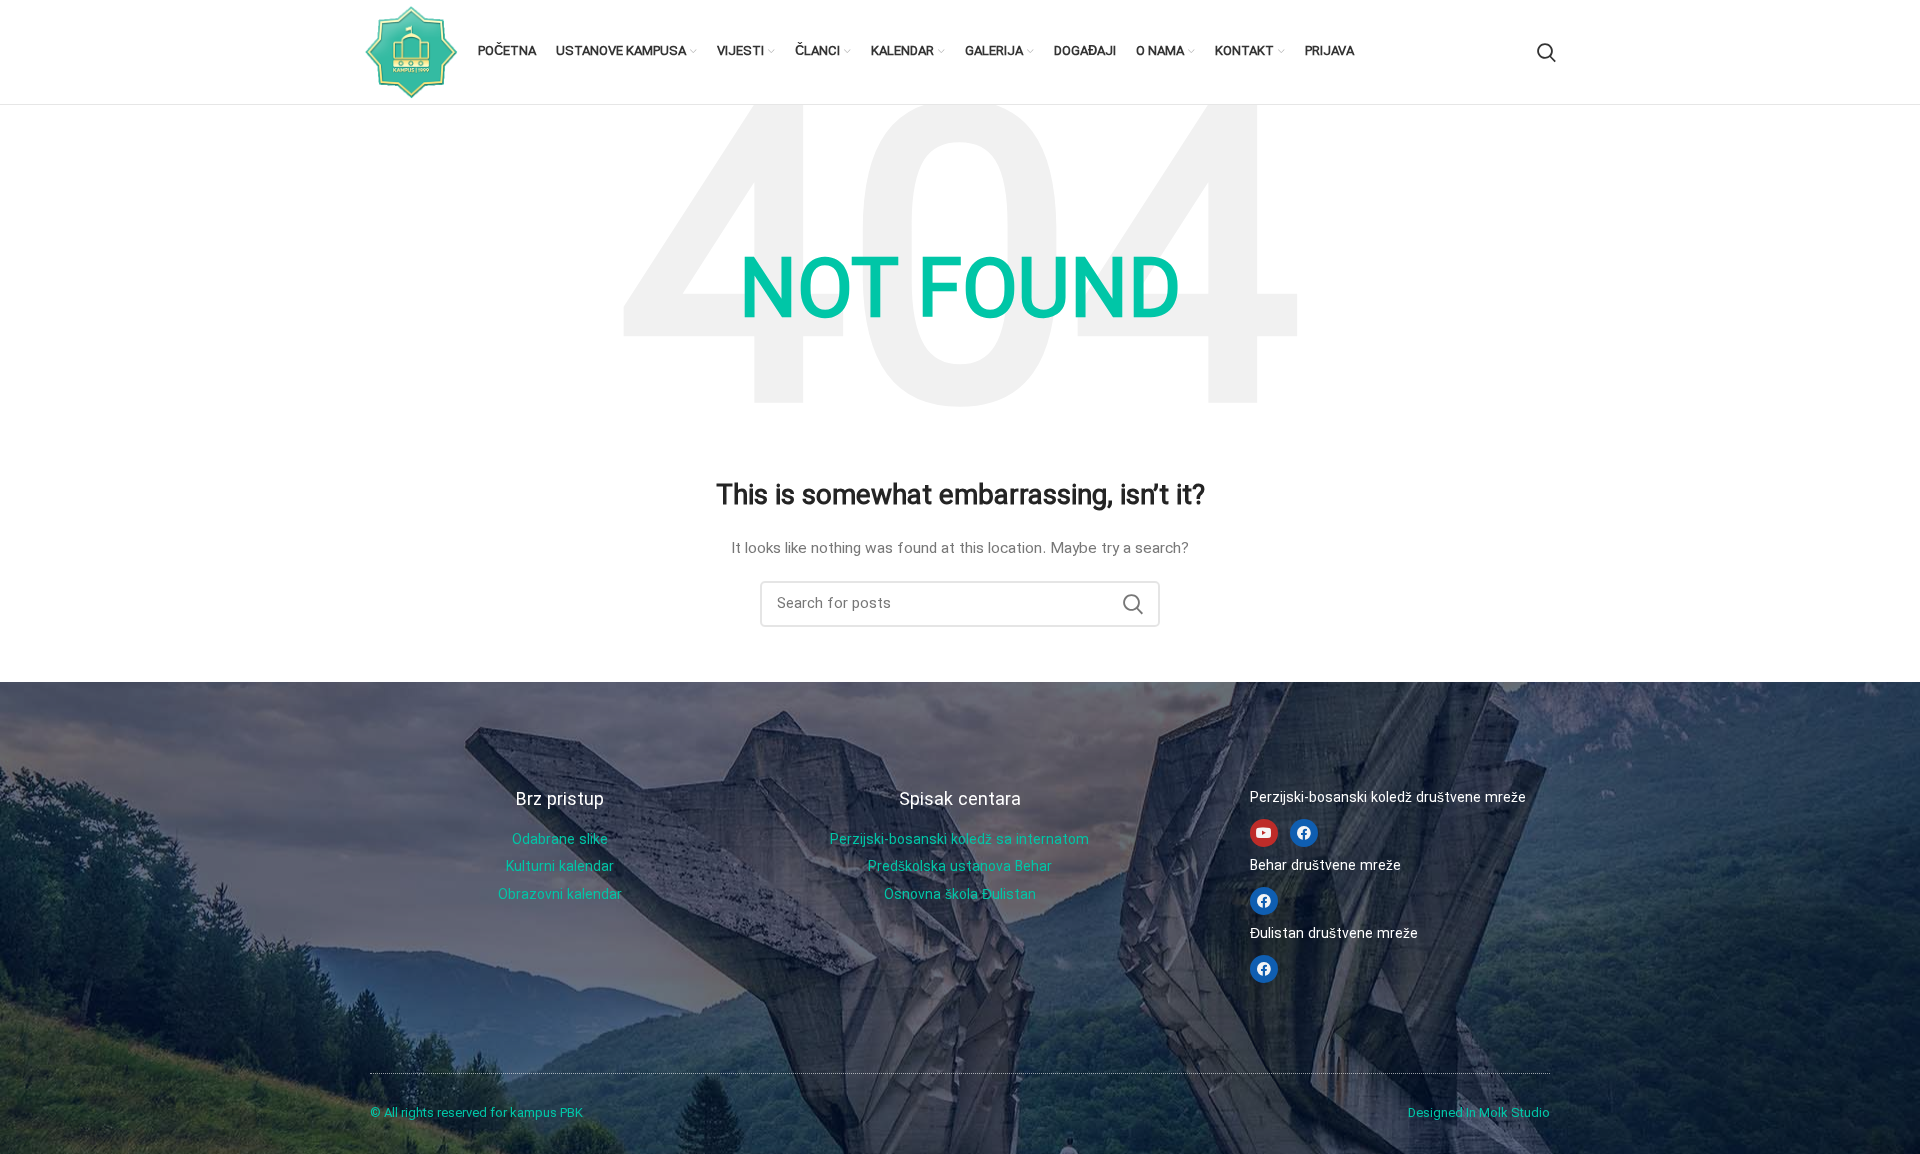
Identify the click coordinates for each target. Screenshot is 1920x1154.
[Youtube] (1264, 833)
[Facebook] (1304, 833)
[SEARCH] (1133, 604)
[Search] (1546, 52)
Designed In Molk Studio (1479, 1113)
